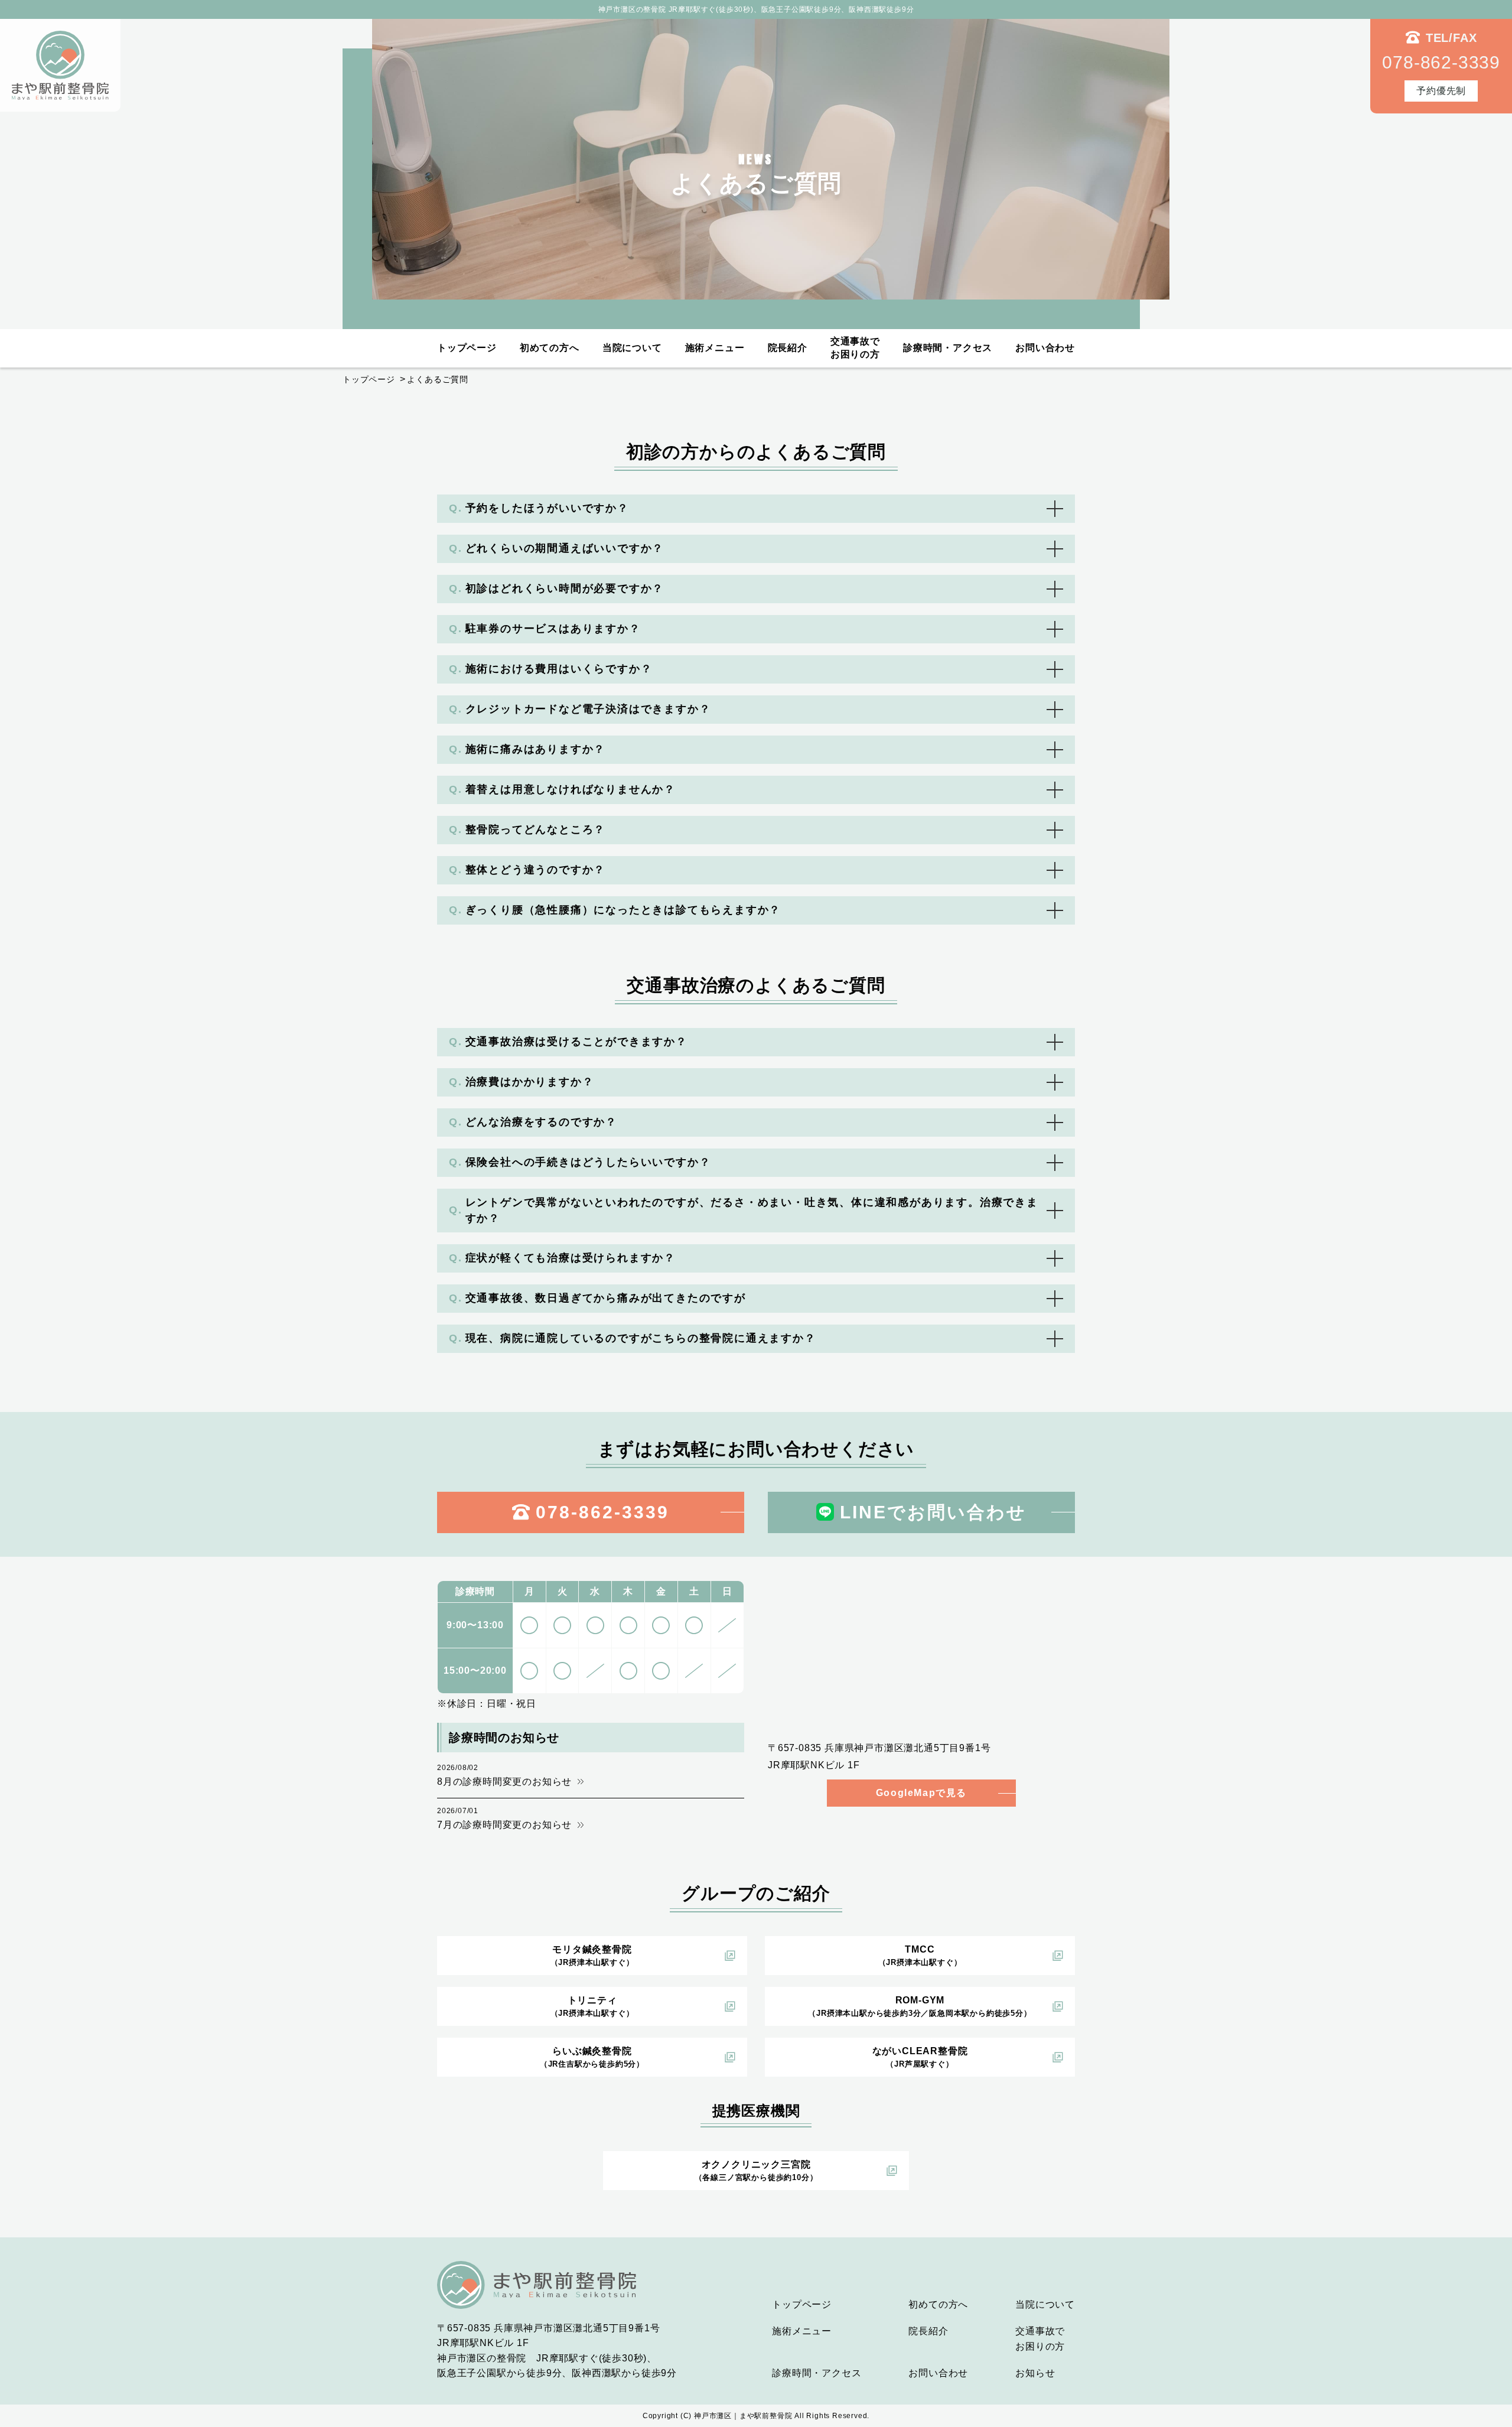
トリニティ (592, 2006)
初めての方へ (550, 348)
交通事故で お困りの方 (855, 348)
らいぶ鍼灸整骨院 (592, 2057)
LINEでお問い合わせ (933, 1512)
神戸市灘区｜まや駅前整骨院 (743, 2416)
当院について (632, 348)
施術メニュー (715, 348)
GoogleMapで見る (921, 1793)
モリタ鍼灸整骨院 (592, 1956)
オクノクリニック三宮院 (756, 2171)
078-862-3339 (602, 1512)
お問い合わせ (1045, 348)
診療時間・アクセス (948, 348)
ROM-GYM (920, 2006)
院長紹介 (788, 348)
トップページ (467, 348)
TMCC (920, 1956)
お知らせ (1035, 2373)
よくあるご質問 (438, 379)
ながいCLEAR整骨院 (920, 2057)
